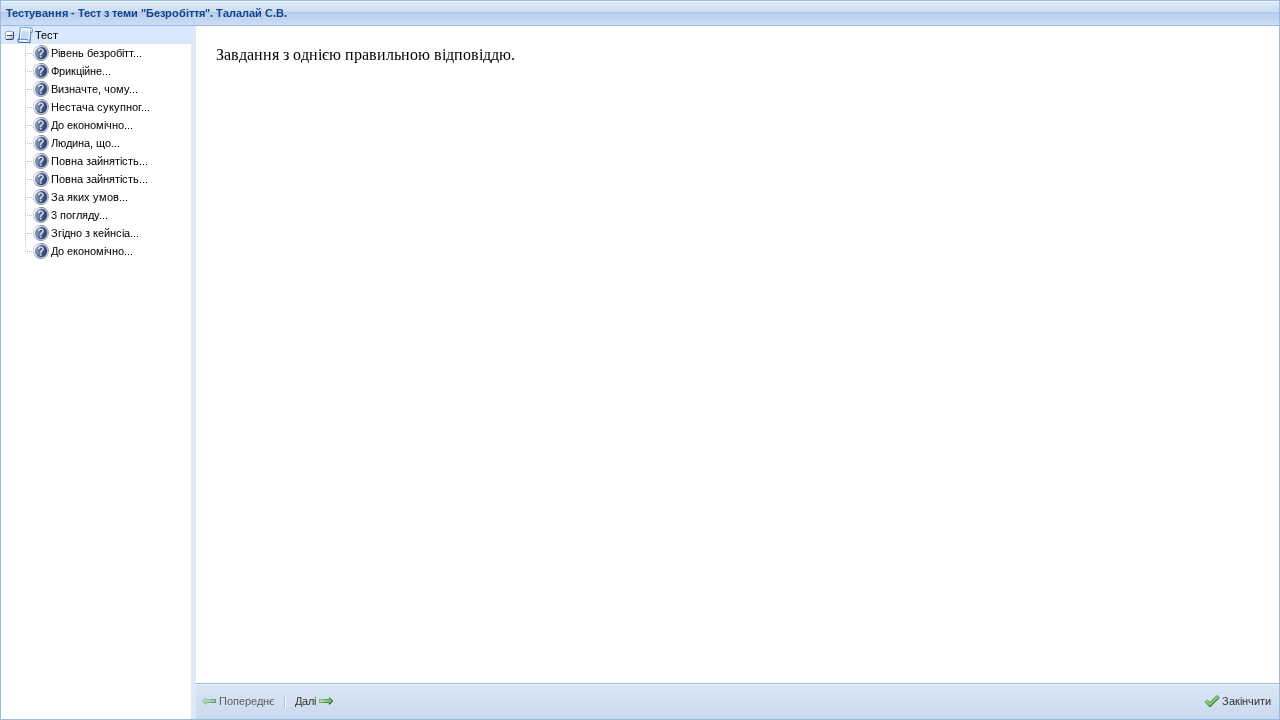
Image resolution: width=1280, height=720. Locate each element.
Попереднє (247, 701)
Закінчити (1246, 701)
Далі (305, 701)
